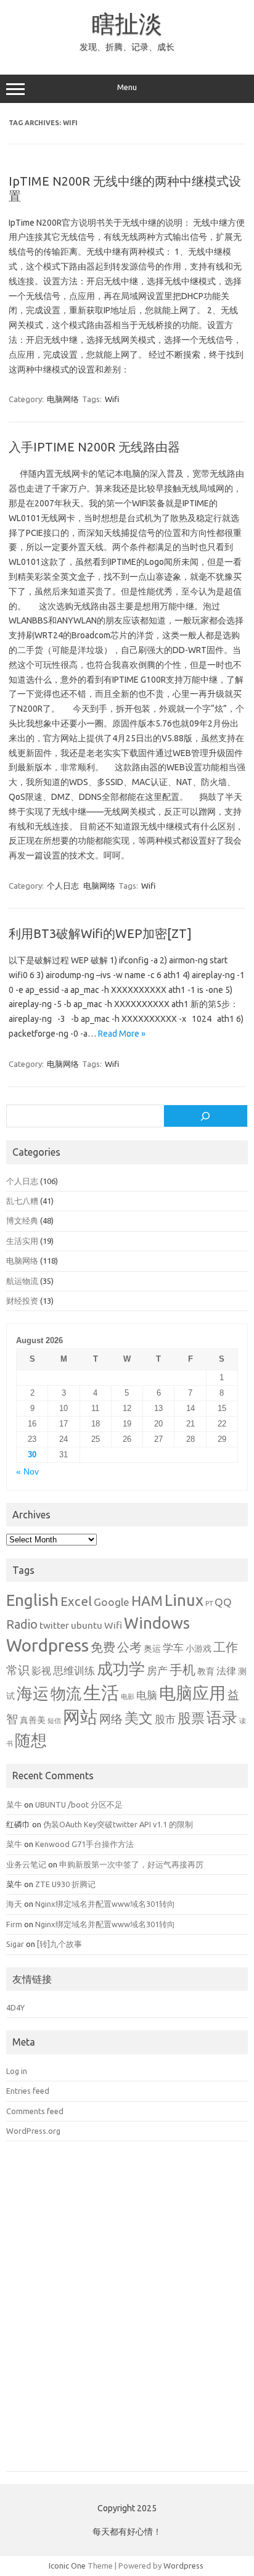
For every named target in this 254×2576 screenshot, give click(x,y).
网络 (111, 1719)
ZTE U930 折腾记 (65, 1884)
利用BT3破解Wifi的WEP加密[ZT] (100, 933)
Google (112, 1602)
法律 (226, 1671)
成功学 (121, 1669)
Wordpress (47, 1645)
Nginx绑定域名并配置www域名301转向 (105, 1904)
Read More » (122, 1034)
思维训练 (74, 1670)
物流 (66, 1693)
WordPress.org (33, 2131)
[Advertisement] (127, 2315)
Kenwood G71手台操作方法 (84, 1844)
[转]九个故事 (59, 1944)
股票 (191, 1718)
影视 (41, 1671)
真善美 (33, 1720)
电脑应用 (192, 1693)
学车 (173, 1648)
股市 (165, 1719)
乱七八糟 (22, 1201)
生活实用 (22, 1241)
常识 (18, 1670)
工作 (226, 1647)
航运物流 (22, 1281)
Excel (76, 1601)
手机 (182, 1669)
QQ (223, 1602)
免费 (103, 1647)
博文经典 (22, 1220)
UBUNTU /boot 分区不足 (79, 1804)
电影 (128, 1697)
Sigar (15, 1944)
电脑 (147, 1695)
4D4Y (15, 2007)
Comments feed (35, 2111)
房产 (157, 1670)
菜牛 (14, 1804)
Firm (14, 1924)
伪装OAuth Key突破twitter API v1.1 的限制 (118, 1824)
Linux (184, 1600)
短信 (54, 1721)
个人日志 (63, 886)
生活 (101, 1693)
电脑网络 (63, 399)
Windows (157, 1623)
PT (209, 1603)
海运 (33, 1693)
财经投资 (22, 1301)
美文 (139, 1718)
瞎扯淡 (127, 23)
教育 (206, 1671)
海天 (14, 1904)
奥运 (152, 1648)
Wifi (112, 399)
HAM (147, 1601)
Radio (22, 1624)
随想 (31, 1740)
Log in (17, 2071)
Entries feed (28, 2091)
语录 (222, 1718)
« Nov (27, 1472)
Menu (127, 87)
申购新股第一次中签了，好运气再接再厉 (131, 1864)
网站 (80, 1717)
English (32, 1600)
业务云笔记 (26, 1864)
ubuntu (87, 1625)
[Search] (206, 1116)
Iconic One (67, 2566)
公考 (129, 1647)
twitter (54, 1625)
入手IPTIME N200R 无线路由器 (94, 447)
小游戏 (199, 1648)
